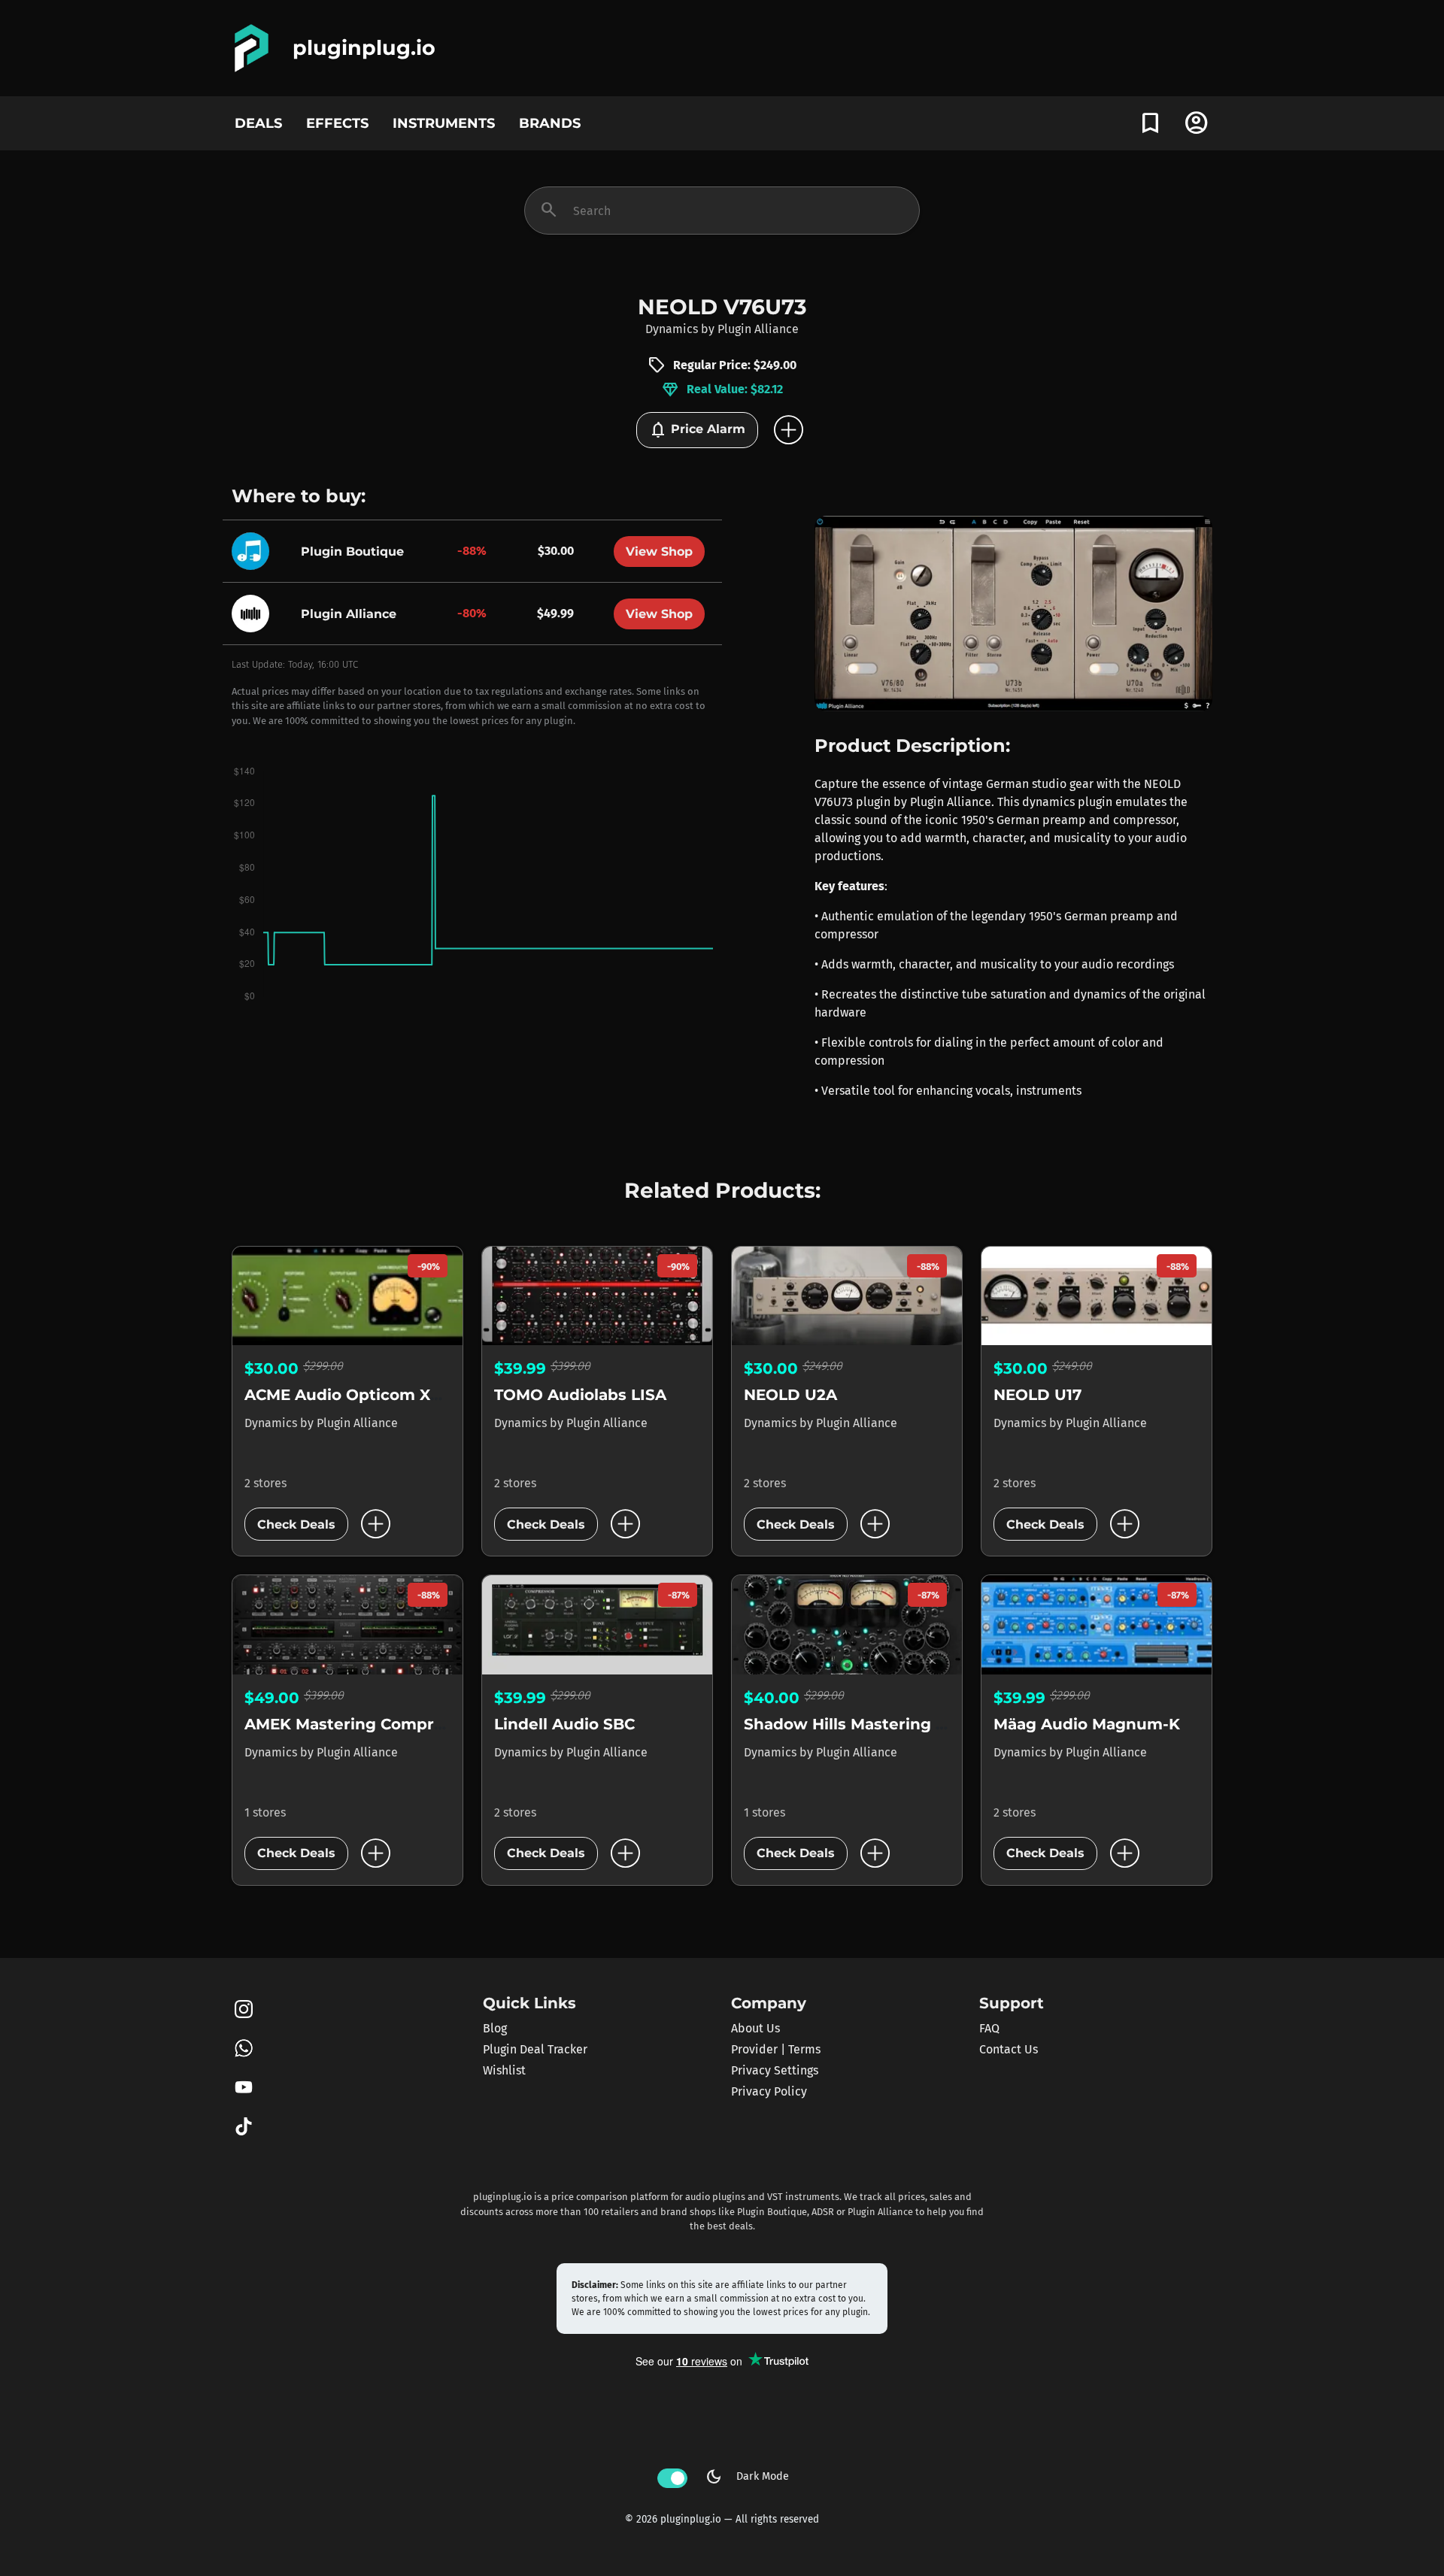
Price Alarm (697, 430)
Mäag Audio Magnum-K (1087, 1724)
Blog (495, 2028)
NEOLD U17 (1037, 1395)
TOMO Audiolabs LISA (580, 1395)
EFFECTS (337, 123)
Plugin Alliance (758, 329)
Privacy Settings (775, 2070)
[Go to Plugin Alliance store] (254, 613)
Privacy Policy (769, 2091)
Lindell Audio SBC (564, 1724)
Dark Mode (747, 2477)
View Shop (659, 552)
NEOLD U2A (790, 1395)
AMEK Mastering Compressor (361, 1724)
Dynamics (672, 329)
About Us (755, 2028)
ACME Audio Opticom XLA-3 (355, 1395)
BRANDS (550, 123)
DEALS (258, 123)
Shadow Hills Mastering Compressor (888, 1724)
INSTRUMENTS (444, 123)
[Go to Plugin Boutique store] (254, 551)
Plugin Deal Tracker (535, 2049)
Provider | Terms (776, 2049)
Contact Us (1009, 2049)
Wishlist (504, 2070)
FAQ (989, 2028)
